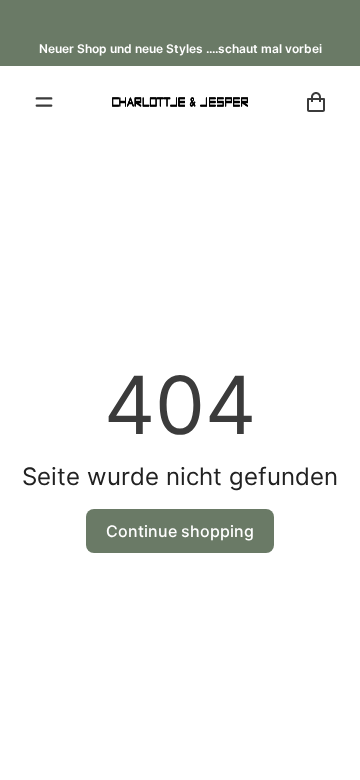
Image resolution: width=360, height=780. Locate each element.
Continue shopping (180, 531)
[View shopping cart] (316, 102)
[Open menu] (44, 102)
